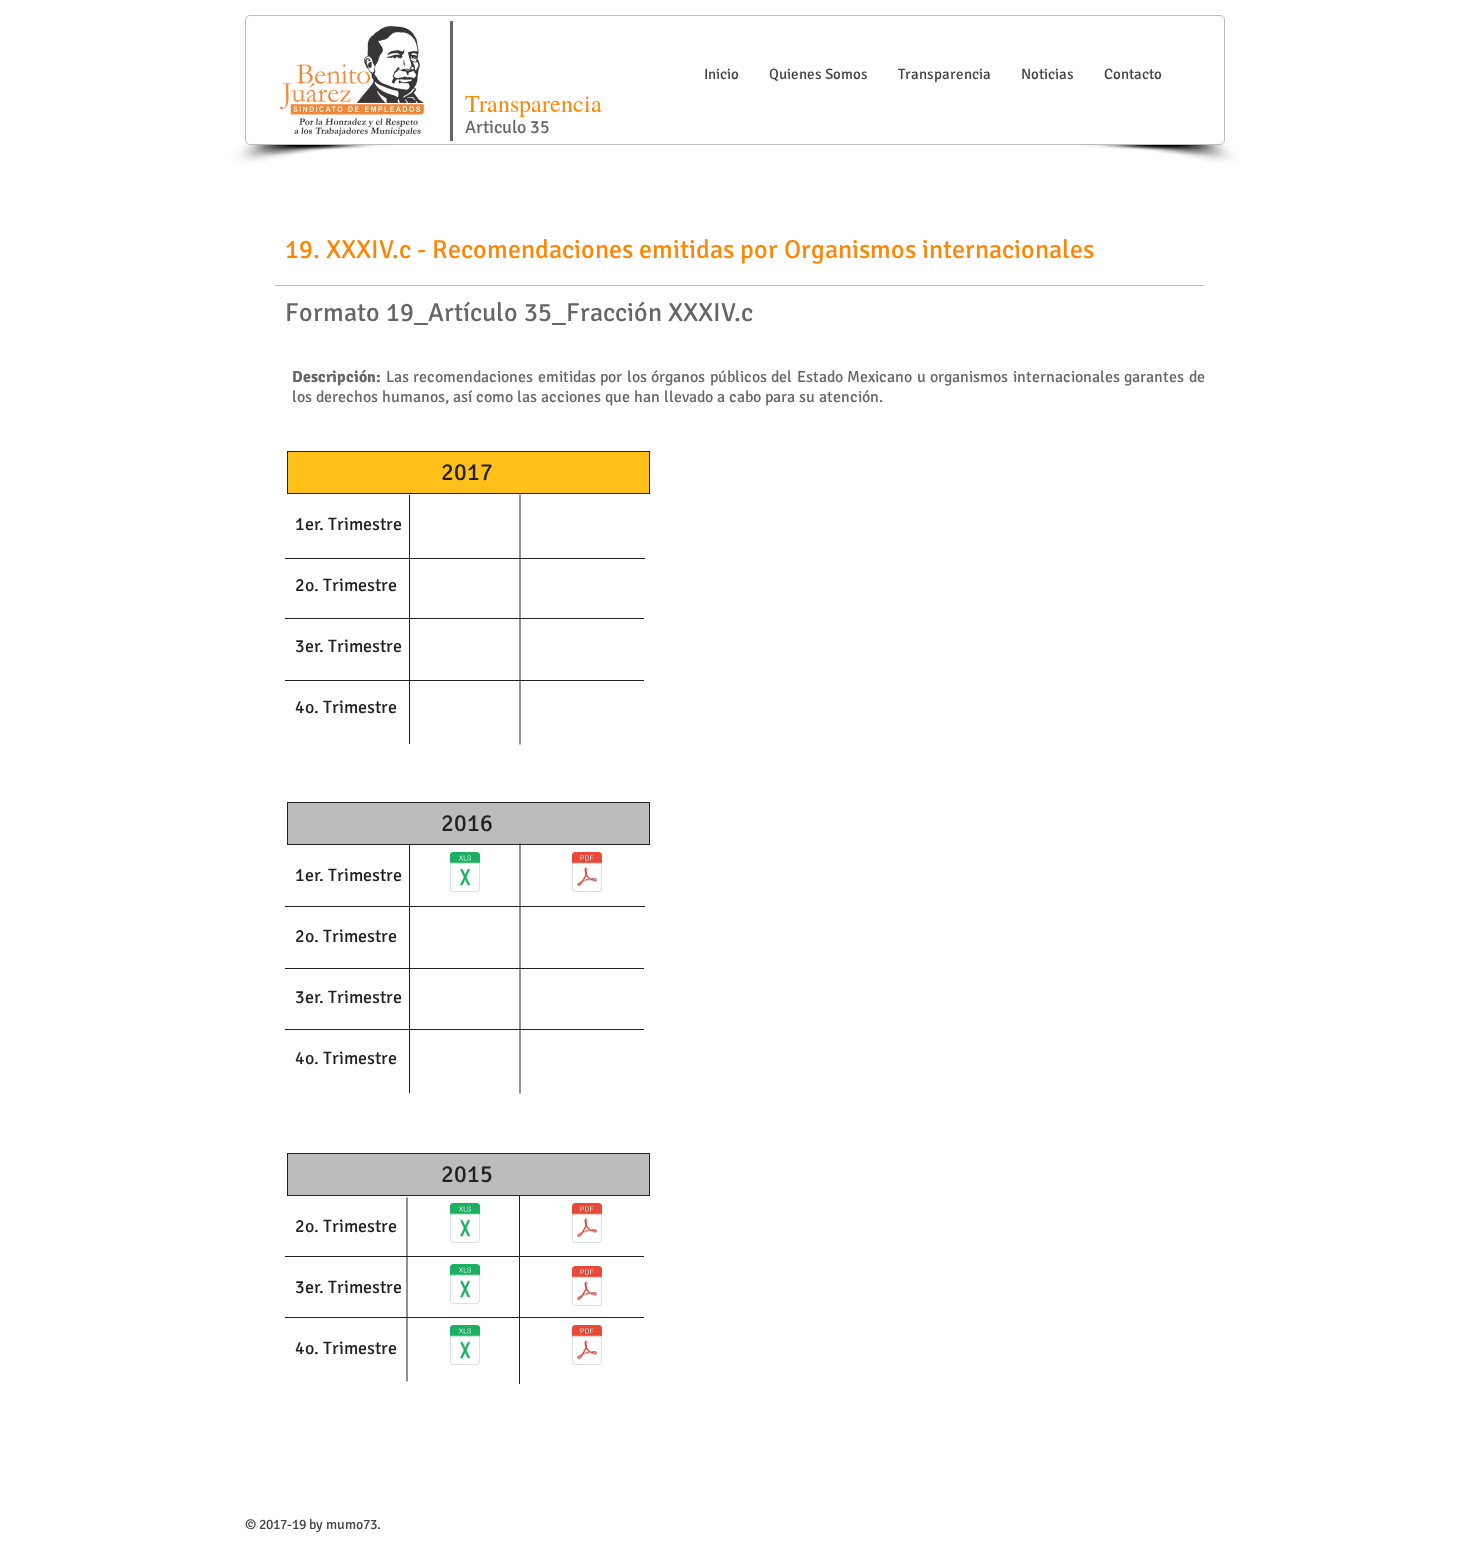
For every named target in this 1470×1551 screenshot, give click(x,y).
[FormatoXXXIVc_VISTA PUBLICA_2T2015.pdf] (587, 1226)
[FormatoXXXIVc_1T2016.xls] (465, 875)
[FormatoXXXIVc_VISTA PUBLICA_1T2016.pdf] (587, 875)
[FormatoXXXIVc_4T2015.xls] (465, 1348)
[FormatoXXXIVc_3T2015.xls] (465, 1287)
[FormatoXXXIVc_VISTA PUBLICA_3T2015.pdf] (587, 1289)
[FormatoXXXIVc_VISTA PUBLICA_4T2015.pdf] (587, 1348)
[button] (818, 74)
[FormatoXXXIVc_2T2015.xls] (465, 1226)
